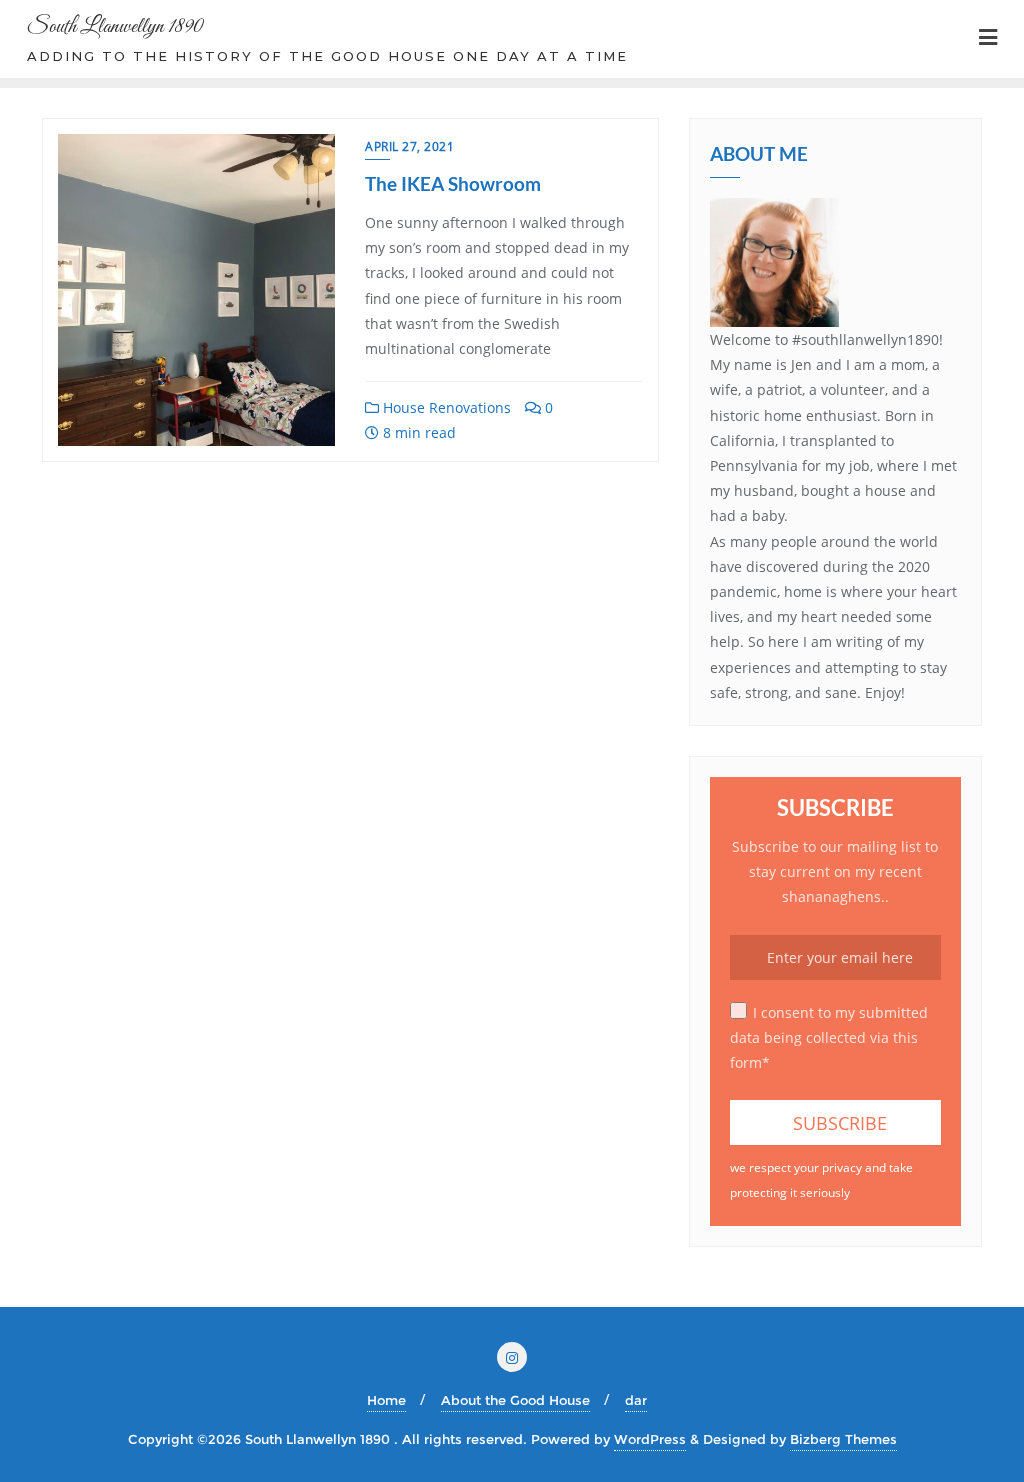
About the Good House (515, 1400)
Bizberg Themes (843, 1439)
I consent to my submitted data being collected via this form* (829, 1037)
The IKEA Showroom (453, 183)
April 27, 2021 (409, 146)
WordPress (650, 1439)
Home (386, 1400)
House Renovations (445, 407)
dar (636, 1400)
